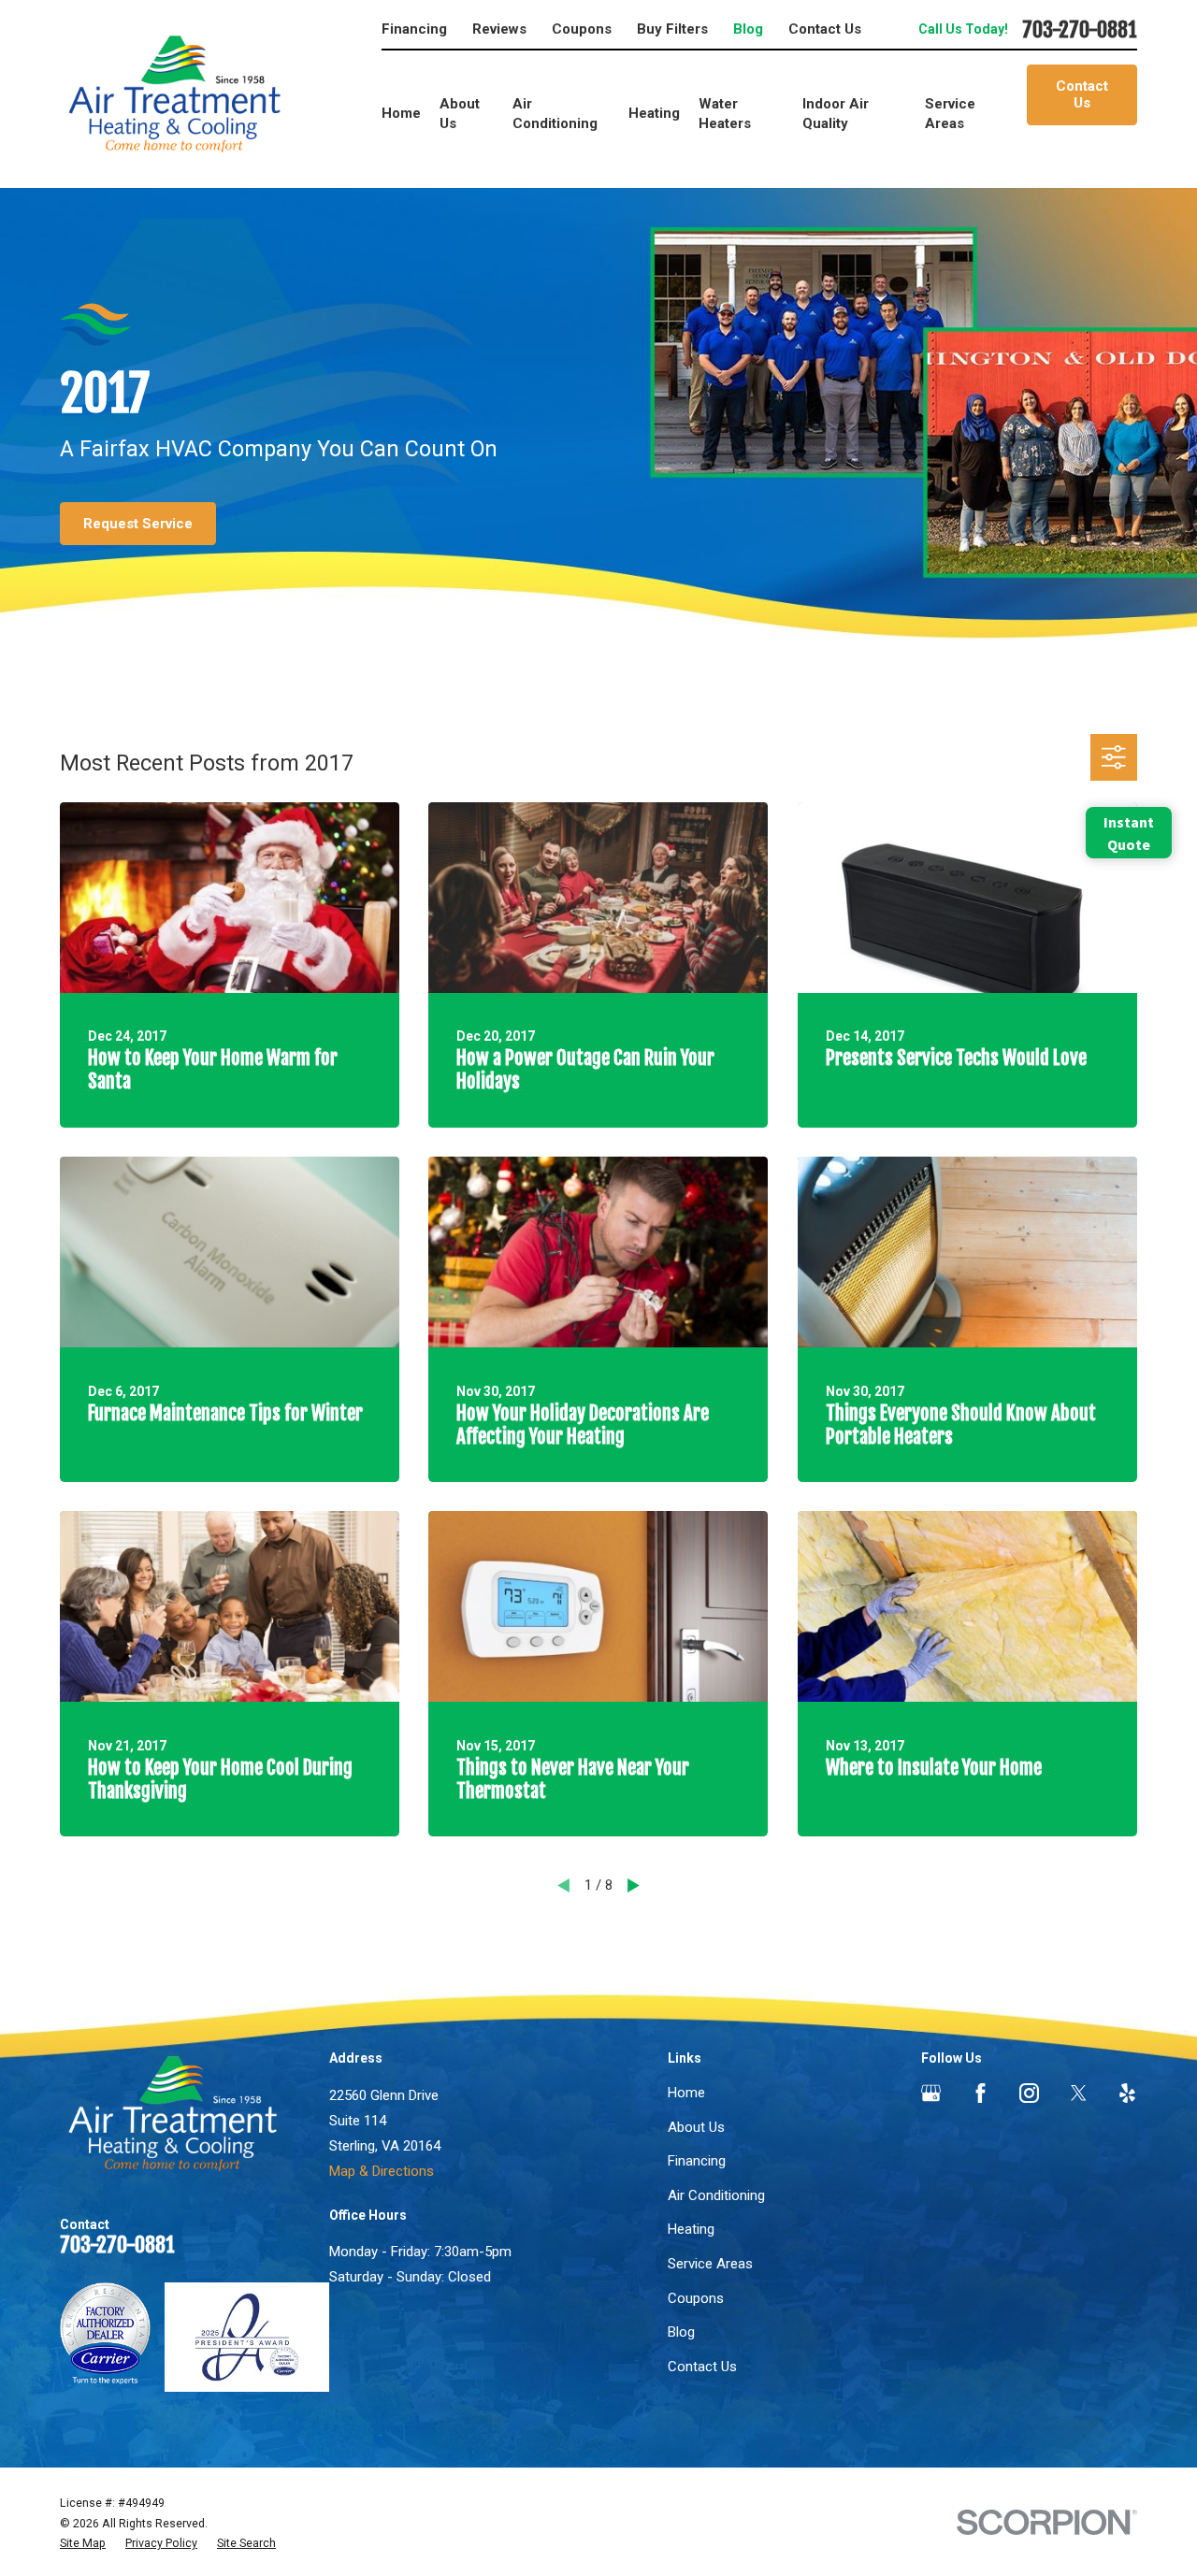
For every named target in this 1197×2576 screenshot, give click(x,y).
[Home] (174, 94)
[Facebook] (981, 2093)
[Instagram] (1029, 2093)
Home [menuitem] (401, 113)
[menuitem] (83, 2543)
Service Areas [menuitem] (950, 114)
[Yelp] (1127, 2093)
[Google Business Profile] (931, 2093)
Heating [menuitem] (654, 113)
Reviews (499, 29)
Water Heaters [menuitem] (725, 114)
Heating (691, 2229)
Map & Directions (382, 2171)
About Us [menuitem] (460, 114)
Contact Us (825, 29)
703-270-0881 (1080, 30)
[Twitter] (1079, 2093)
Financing (414, 29)
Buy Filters (672, 29)
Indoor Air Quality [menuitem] (836, 114)
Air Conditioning (716, 2195)
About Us (696, 2127)
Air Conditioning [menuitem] (555, 114)
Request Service (138, 524)
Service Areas (710, 2264)
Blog (748, 29)
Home (686, 2093)
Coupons (582, 29)
